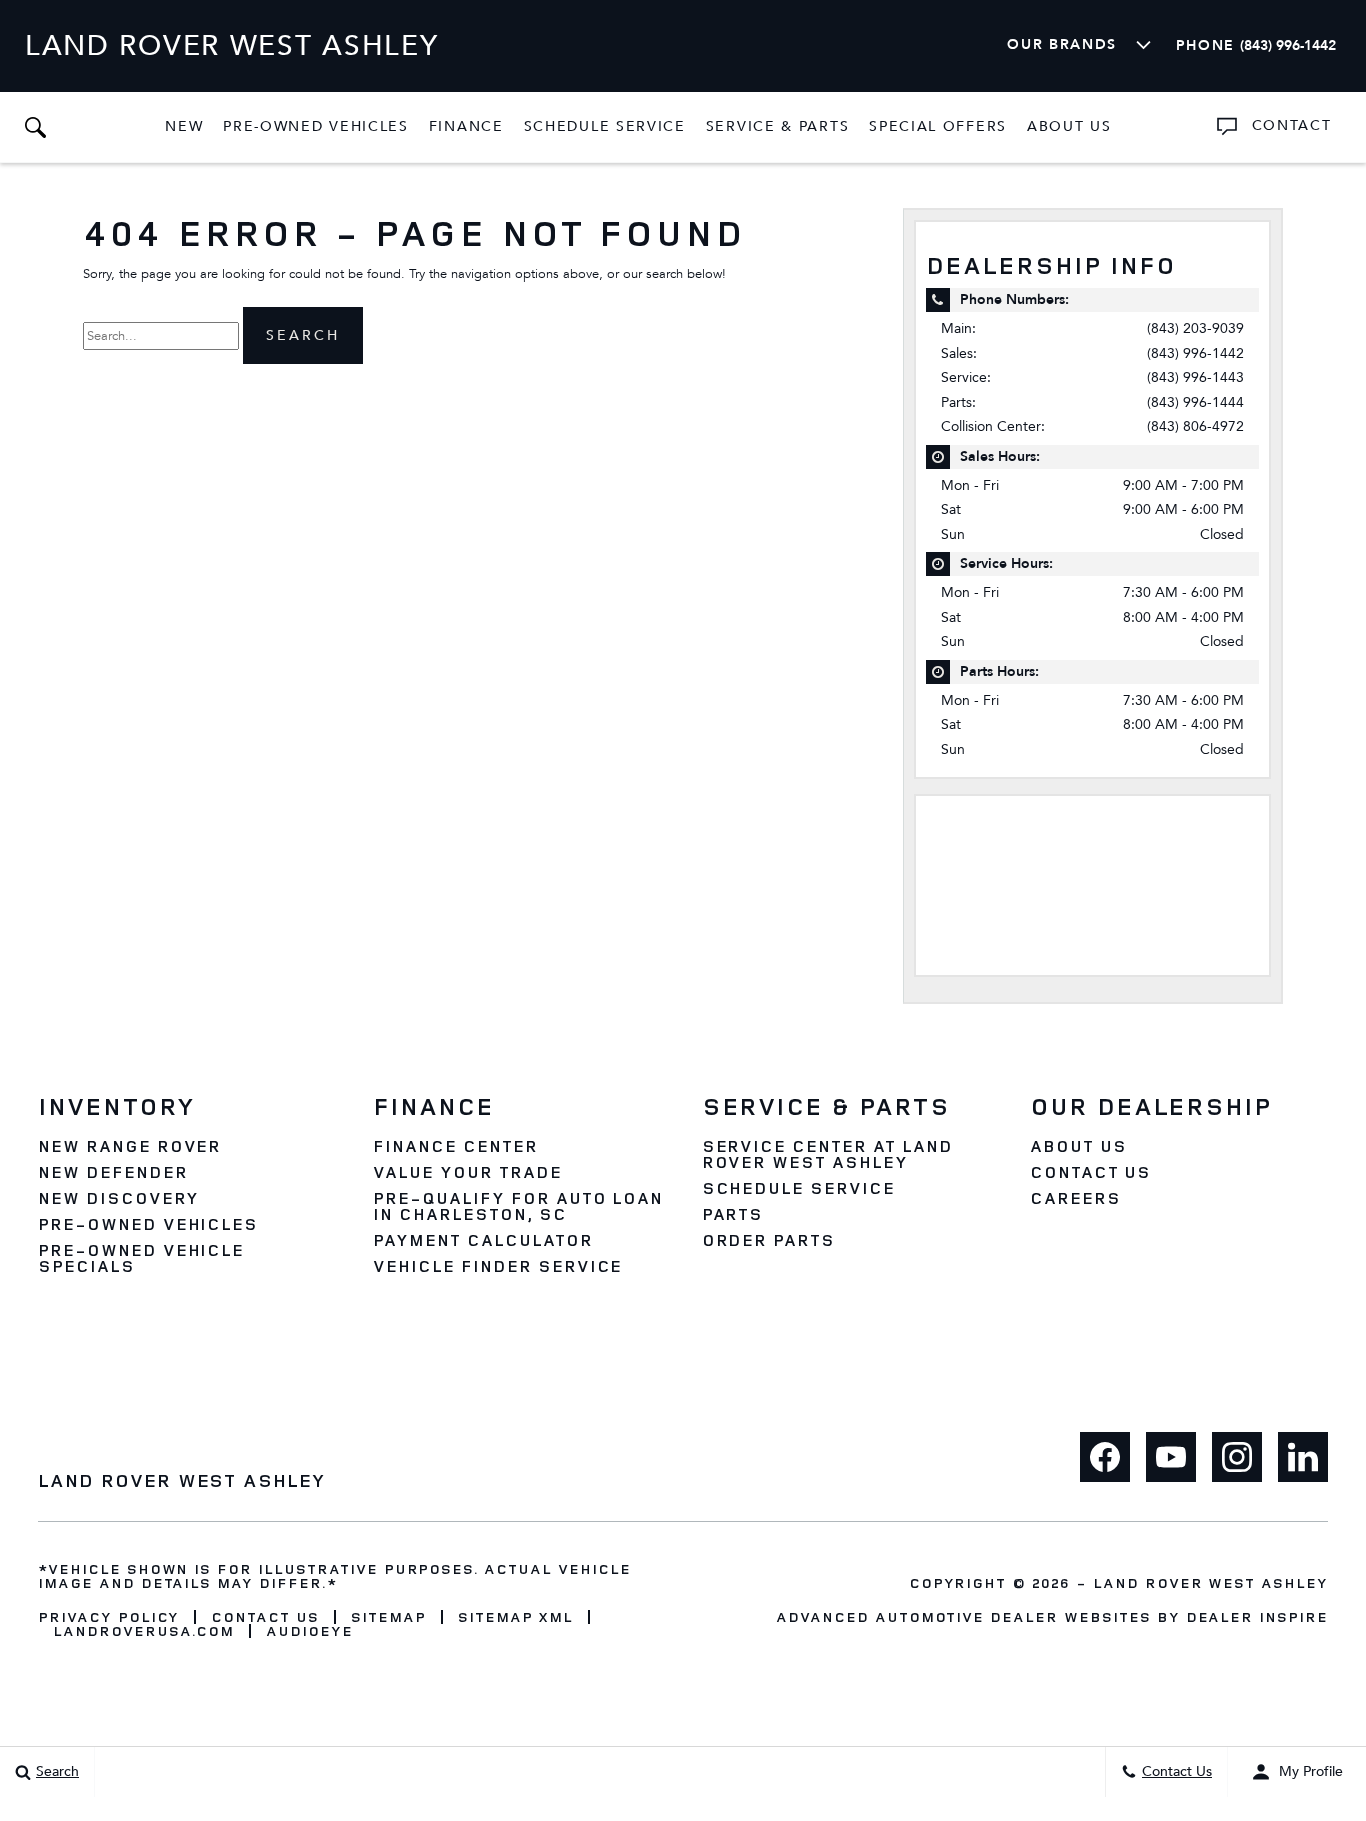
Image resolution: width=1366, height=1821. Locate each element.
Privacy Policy (108, 1617)
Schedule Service (605, 126)
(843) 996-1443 (1195, 377)
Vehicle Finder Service (497, 1266)
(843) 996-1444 (1195, 402)
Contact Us (1091, 1172)
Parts (733, 1214)
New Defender (113, 1172)
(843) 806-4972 (1195, 426)
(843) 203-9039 (1195, 328)
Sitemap (388, 1617)
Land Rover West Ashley (1210, 1582)
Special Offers (938, 126)
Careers (1075, 1198)
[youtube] (1171, 1457)
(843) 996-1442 (1195, 353)
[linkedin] (1303, 1457)
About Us (1069, 126)
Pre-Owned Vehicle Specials (141, 1258)
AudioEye (309, 1631)
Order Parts (769, 1240)
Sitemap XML (516, 1617)
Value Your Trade (467, 1172)
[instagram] (1237, 1457)
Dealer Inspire (1257, 1616)
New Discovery (118, 1198)
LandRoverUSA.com (143, 1631)
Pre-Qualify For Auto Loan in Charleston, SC (518, 1206)
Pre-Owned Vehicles (316, 126)
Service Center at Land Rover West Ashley (827, 1154)
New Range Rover (129, 1146)
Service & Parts (777, 126)
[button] (35, 127)
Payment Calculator (482, 1240)
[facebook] (1105, 1457)
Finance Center (455, 1146)
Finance (466, 126)
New (184, 126)
